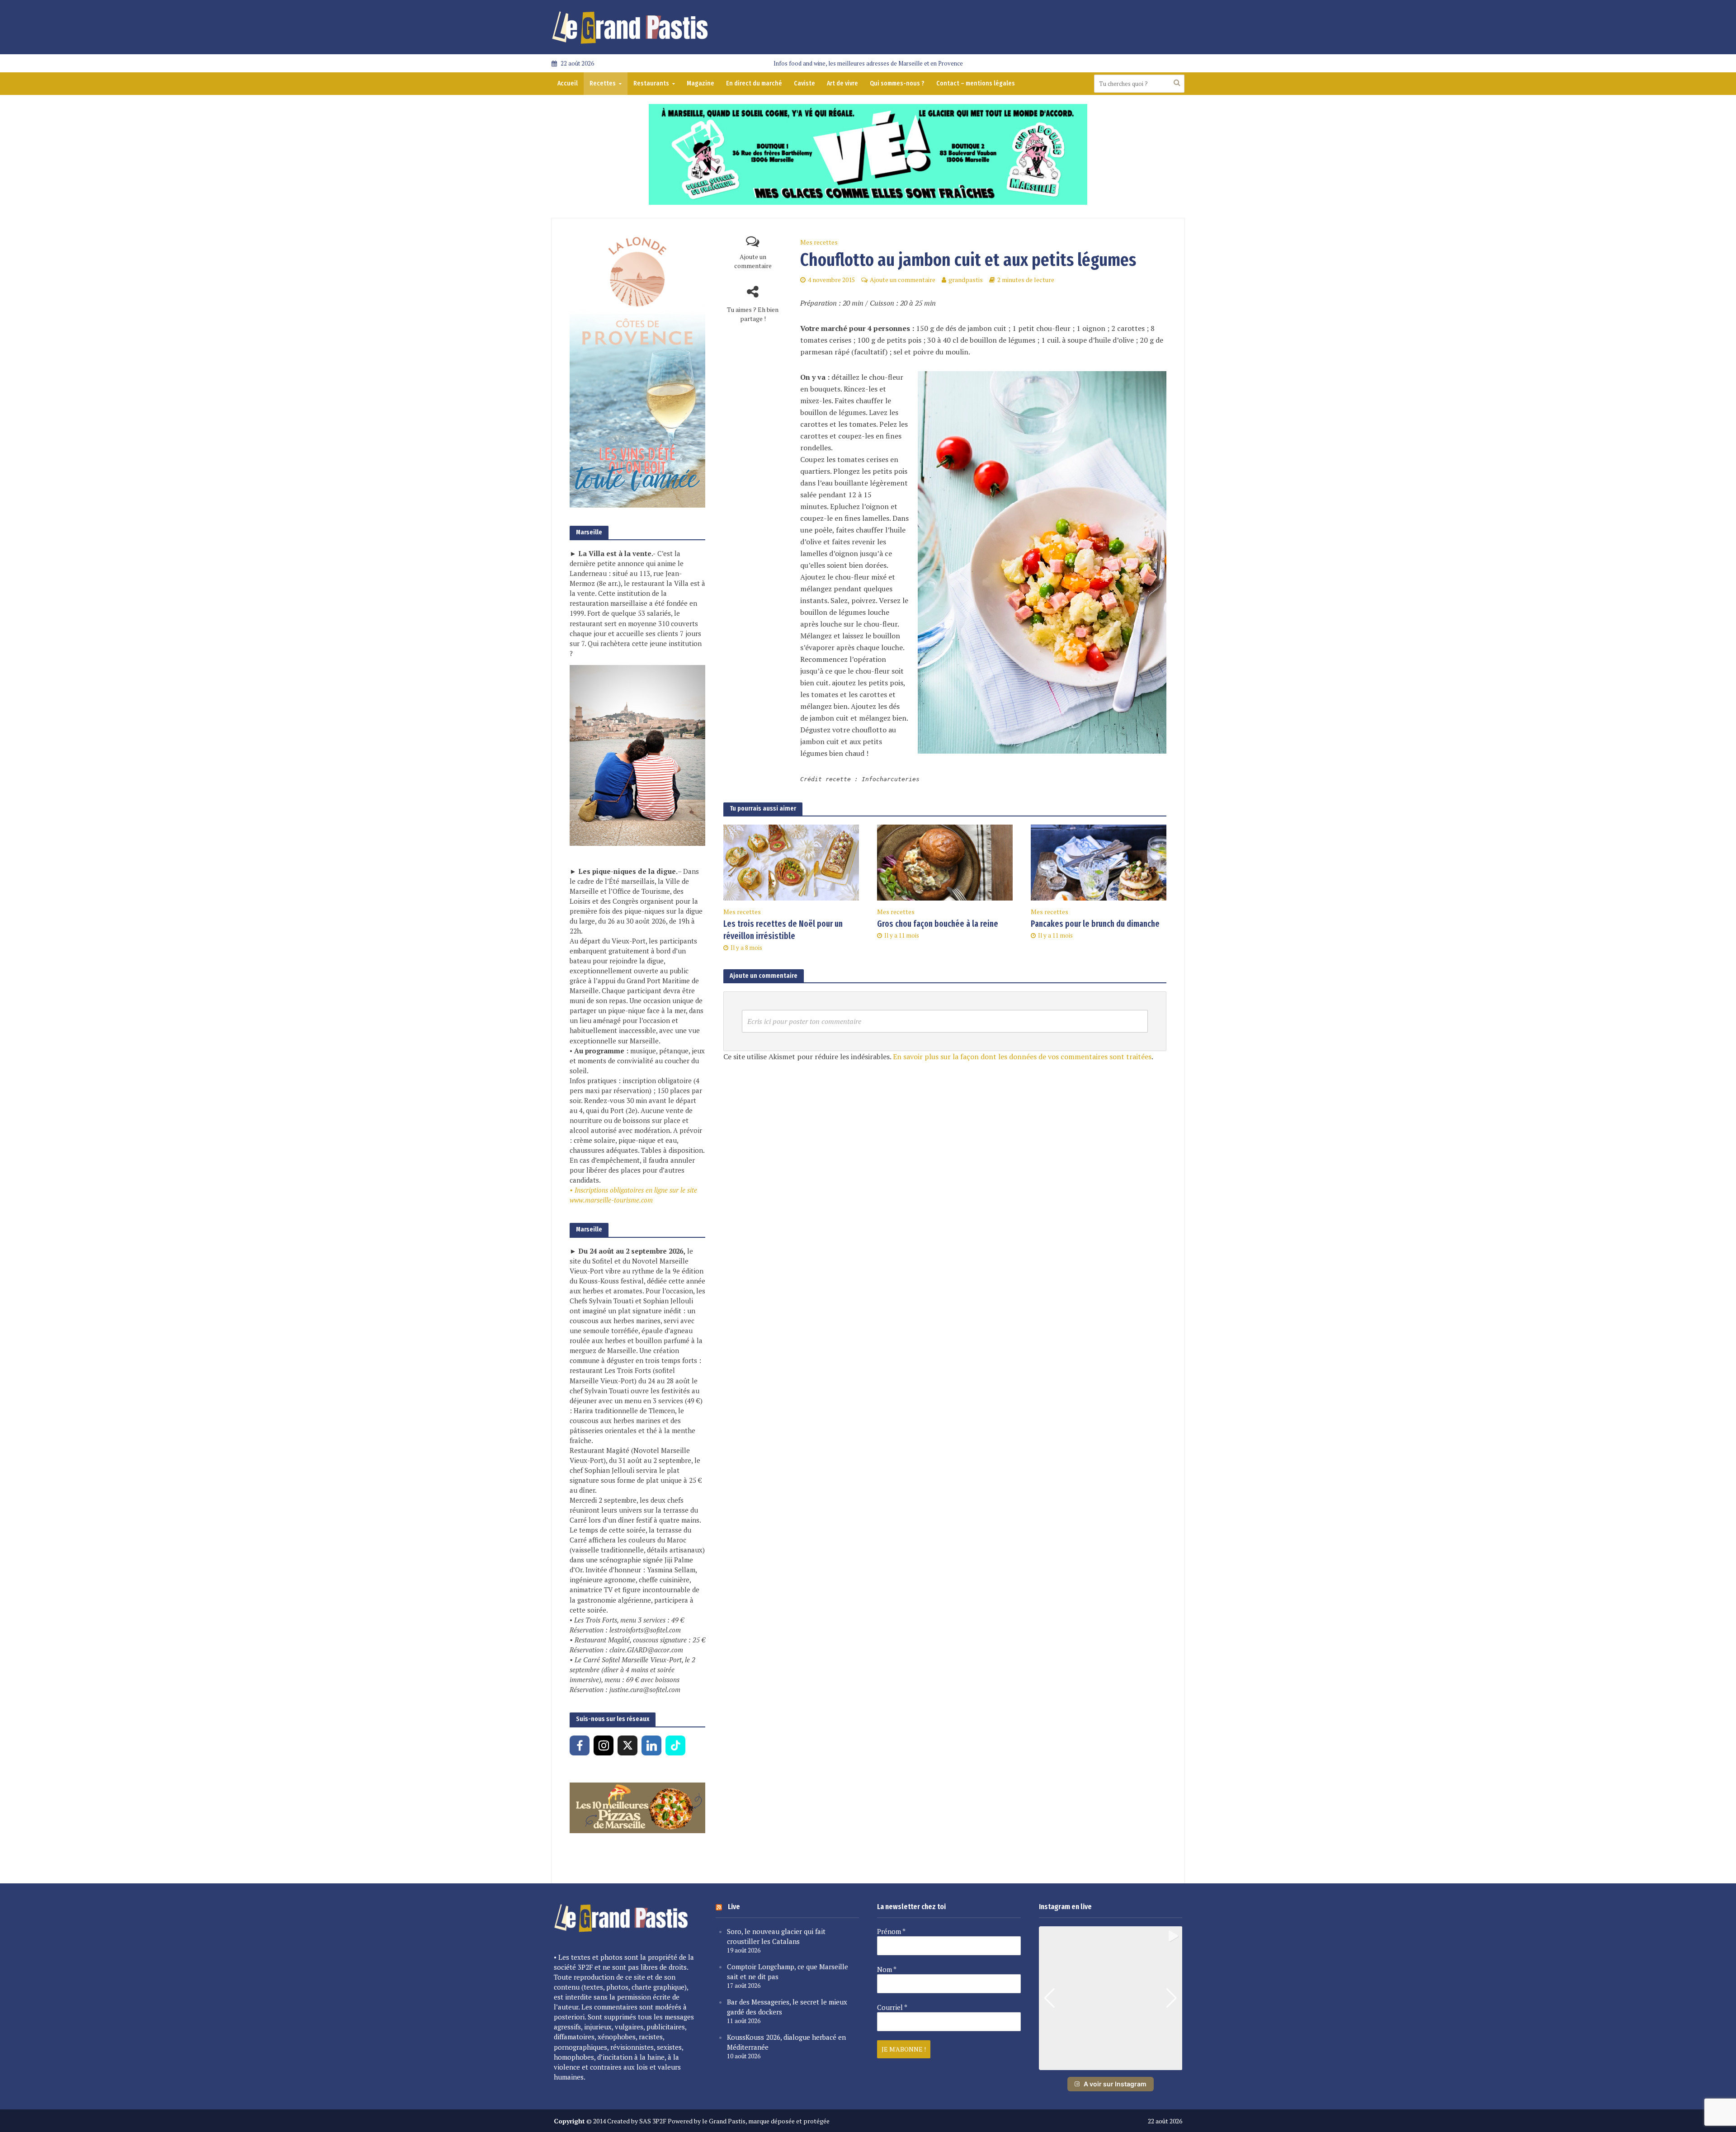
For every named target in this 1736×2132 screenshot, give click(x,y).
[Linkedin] (651, 1745)
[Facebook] (580, 1745)
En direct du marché (754, 83)
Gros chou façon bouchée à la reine (938, 924)
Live (734, 1907)
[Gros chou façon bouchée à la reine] (945, 862)
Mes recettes (819, 242)
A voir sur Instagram (1115, 2084)
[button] (1110, 2064)
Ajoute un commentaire (753, 261)
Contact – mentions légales (976, 83)
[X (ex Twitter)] (627, 1745)
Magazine (701, 83)
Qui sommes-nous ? (897, 83)
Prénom (891, 1931)
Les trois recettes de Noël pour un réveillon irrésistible (783, 930)
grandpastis (966, 280)
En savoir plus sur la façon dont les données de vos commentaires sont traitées (1022, 1057)
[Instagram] (604, 1745)
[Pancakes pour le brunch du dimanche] (1099, 862)
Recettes (603, 83)
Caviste (804, 83)
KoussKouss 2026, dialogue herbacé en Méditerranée (786, 2042)
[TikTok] (675, 1745)
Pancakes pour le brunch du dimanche (1095, 924)
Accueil (568, 83)
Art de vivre (842, 83)
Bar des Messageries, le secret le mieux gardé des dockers (787, 2007)
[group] (1111, 1998)
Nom (887, 1969)
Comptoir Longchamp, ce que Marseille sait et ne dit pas (788, 1972)
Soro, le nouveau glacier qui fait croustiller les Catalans (776, 1936)
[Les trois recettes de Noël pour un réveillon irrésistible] (791, 862)
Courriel (892, 2007)
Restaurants (651, 83)
